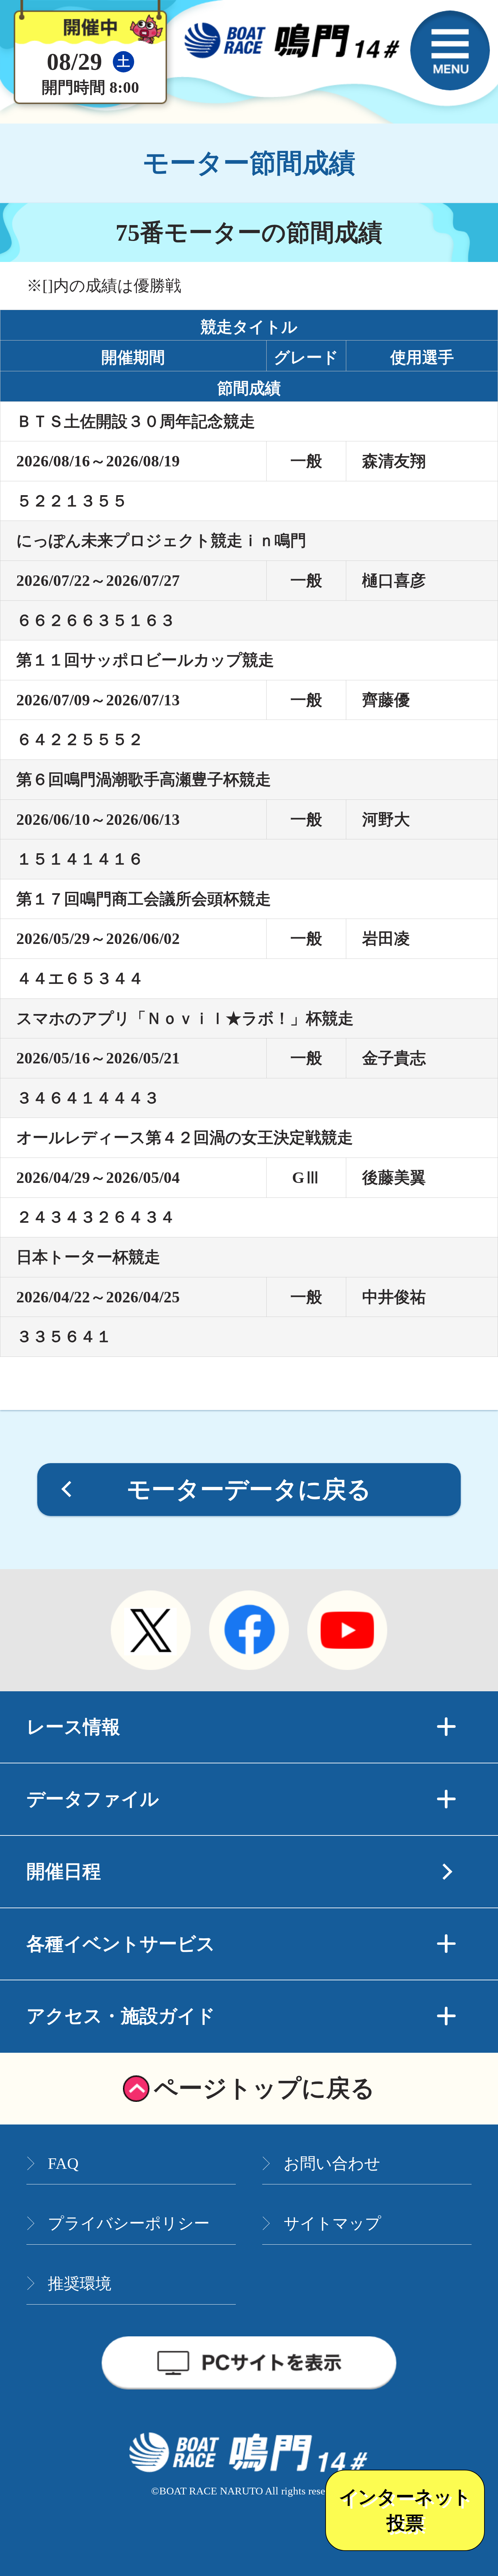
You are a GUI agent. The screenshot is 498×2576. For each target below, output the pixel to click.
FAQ (63, 2163)
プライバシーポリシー (129, 2223)
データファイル (93, 1799)
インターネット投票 (405, 2510)
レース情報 (73, 1727)
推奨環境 (80, 2284)
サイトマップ (332, 2223)
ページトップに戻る (264, 2088)
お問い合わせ (332, 2163)
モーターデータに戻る (249, 1490)
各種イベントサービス (121, 1944)
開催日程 (64, 1872)
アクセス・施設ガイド (121, 2016)
